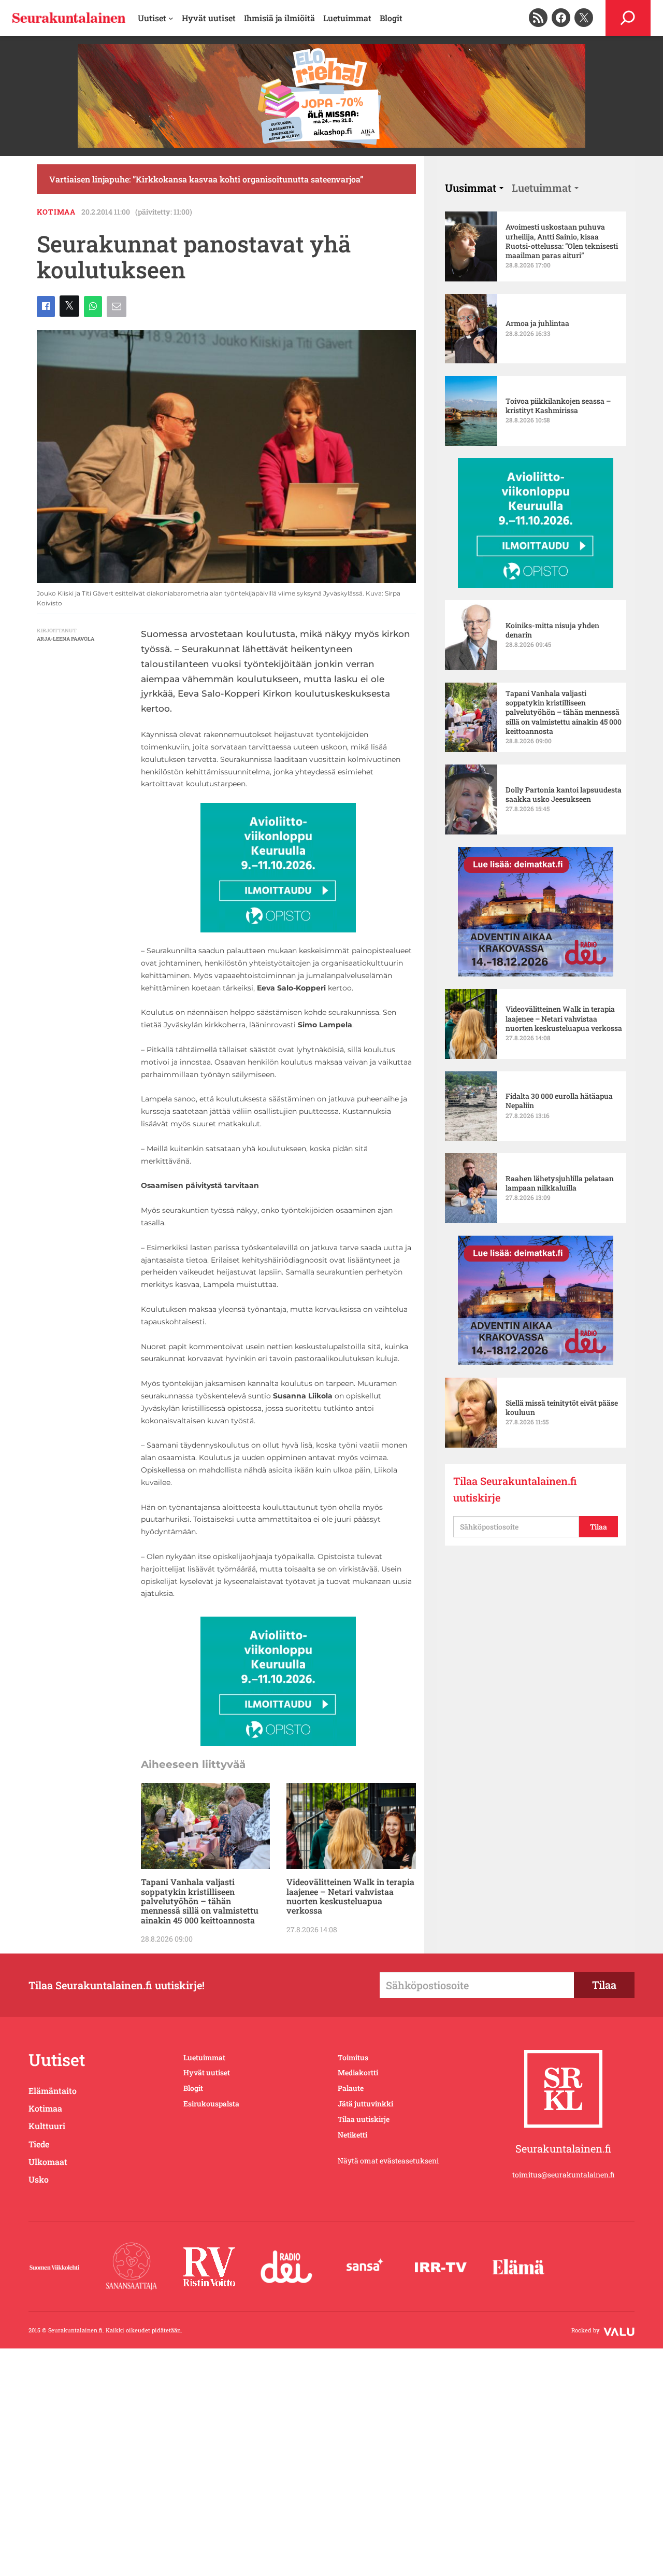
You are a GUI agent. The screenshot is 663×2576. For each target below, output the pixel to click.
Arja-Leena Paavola (66, 639)
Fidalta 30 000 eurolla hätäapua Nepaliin (559, 1101)
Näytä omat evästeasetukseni (388, 2161)
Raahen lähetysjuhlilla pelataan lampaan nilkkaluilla (560, 1183)
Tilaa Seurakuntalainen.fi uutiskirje (515, 1489)
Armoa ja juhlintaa (537, 323)
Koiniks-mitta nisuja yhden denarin (552, 630)
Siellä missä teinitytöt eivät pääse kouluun (562, 1408)
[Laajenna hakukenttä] (628, 18)
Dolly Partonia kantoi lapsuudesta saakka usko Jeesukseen (564, 795)
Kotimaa (56, 212)
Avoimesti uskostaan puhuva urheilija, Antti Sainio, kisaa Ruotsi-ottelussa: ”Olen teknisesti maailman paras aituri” (562, 241)
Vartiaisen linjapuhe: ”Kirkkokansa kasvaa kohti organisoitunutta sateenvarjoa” (206, 179)
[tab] (474, 188)
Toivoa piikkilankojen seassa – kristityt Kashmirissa (558, 406)
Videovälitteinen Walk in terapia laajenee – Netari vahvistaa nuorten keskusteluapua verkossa (350, 1896)
